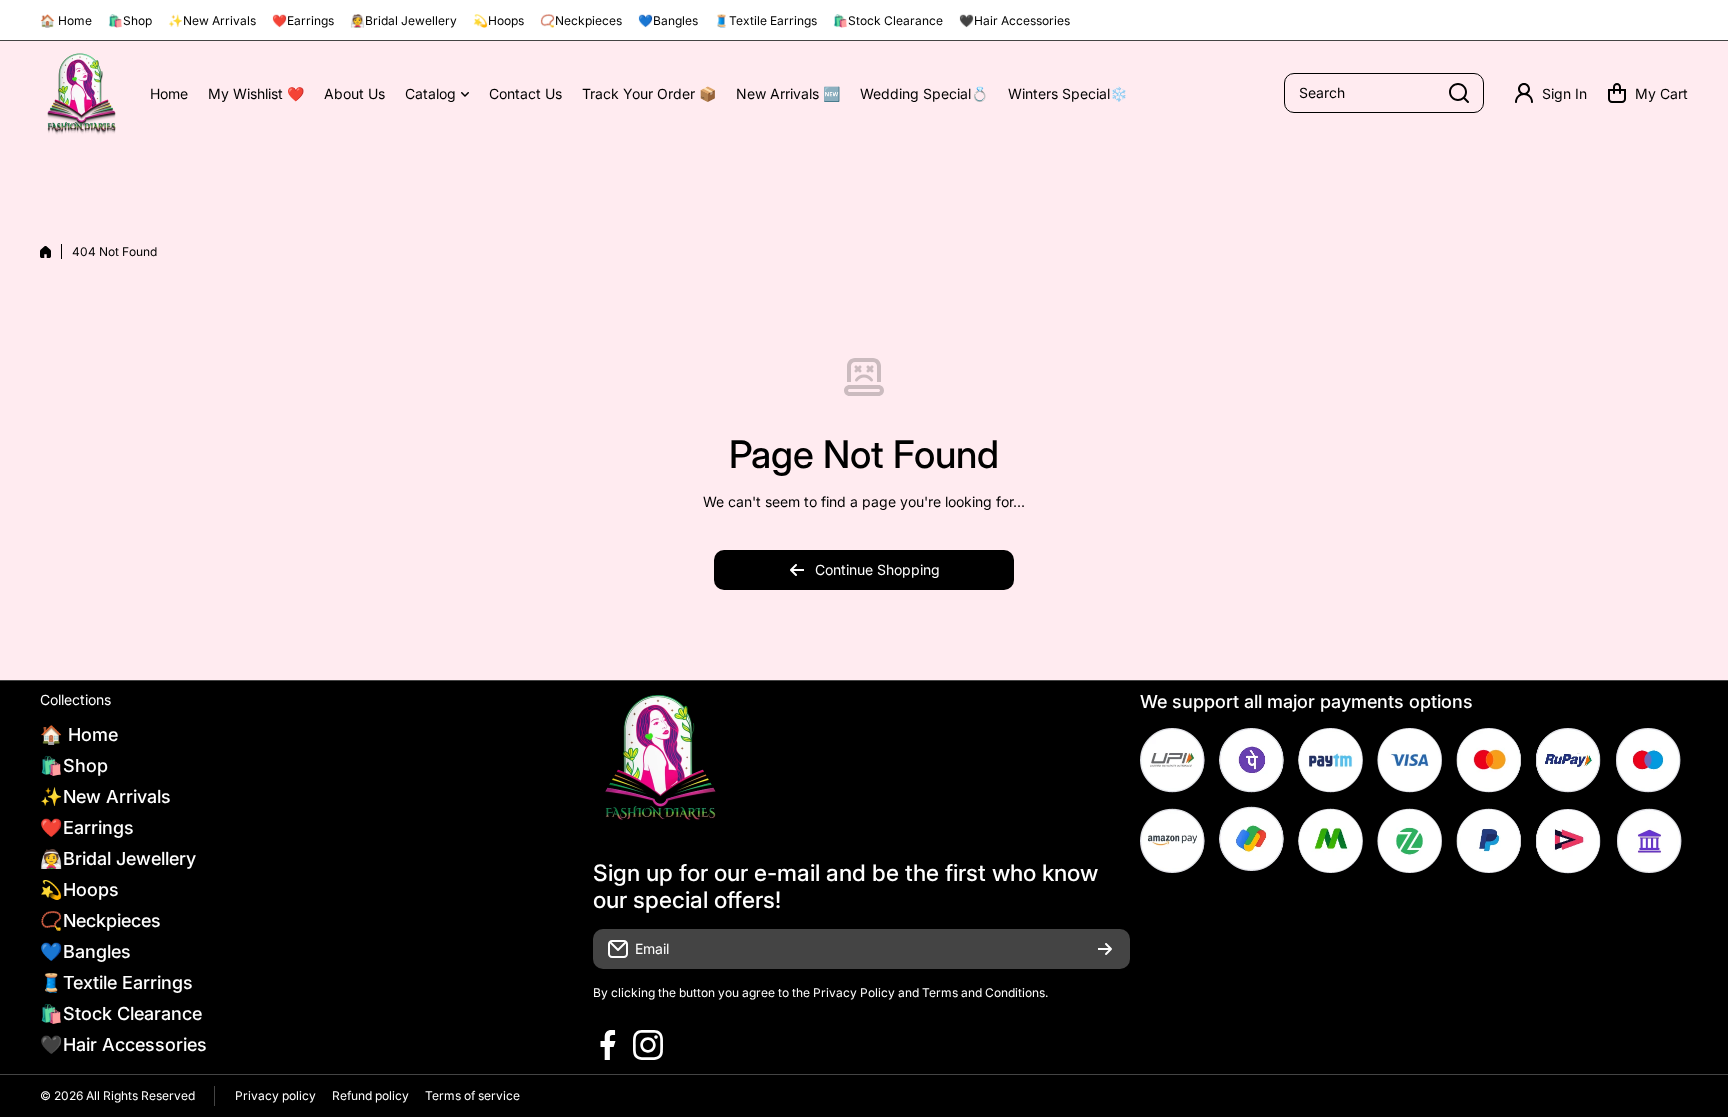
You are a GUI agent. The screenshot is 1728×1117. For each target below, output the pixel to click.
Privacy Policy (854, 992)
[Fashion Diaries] (80, 93)
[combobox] (1384, 93)
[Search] (1459, 93)
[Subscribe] (1105, 949)
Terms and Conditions (983, 992)
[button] (1647, 93)
